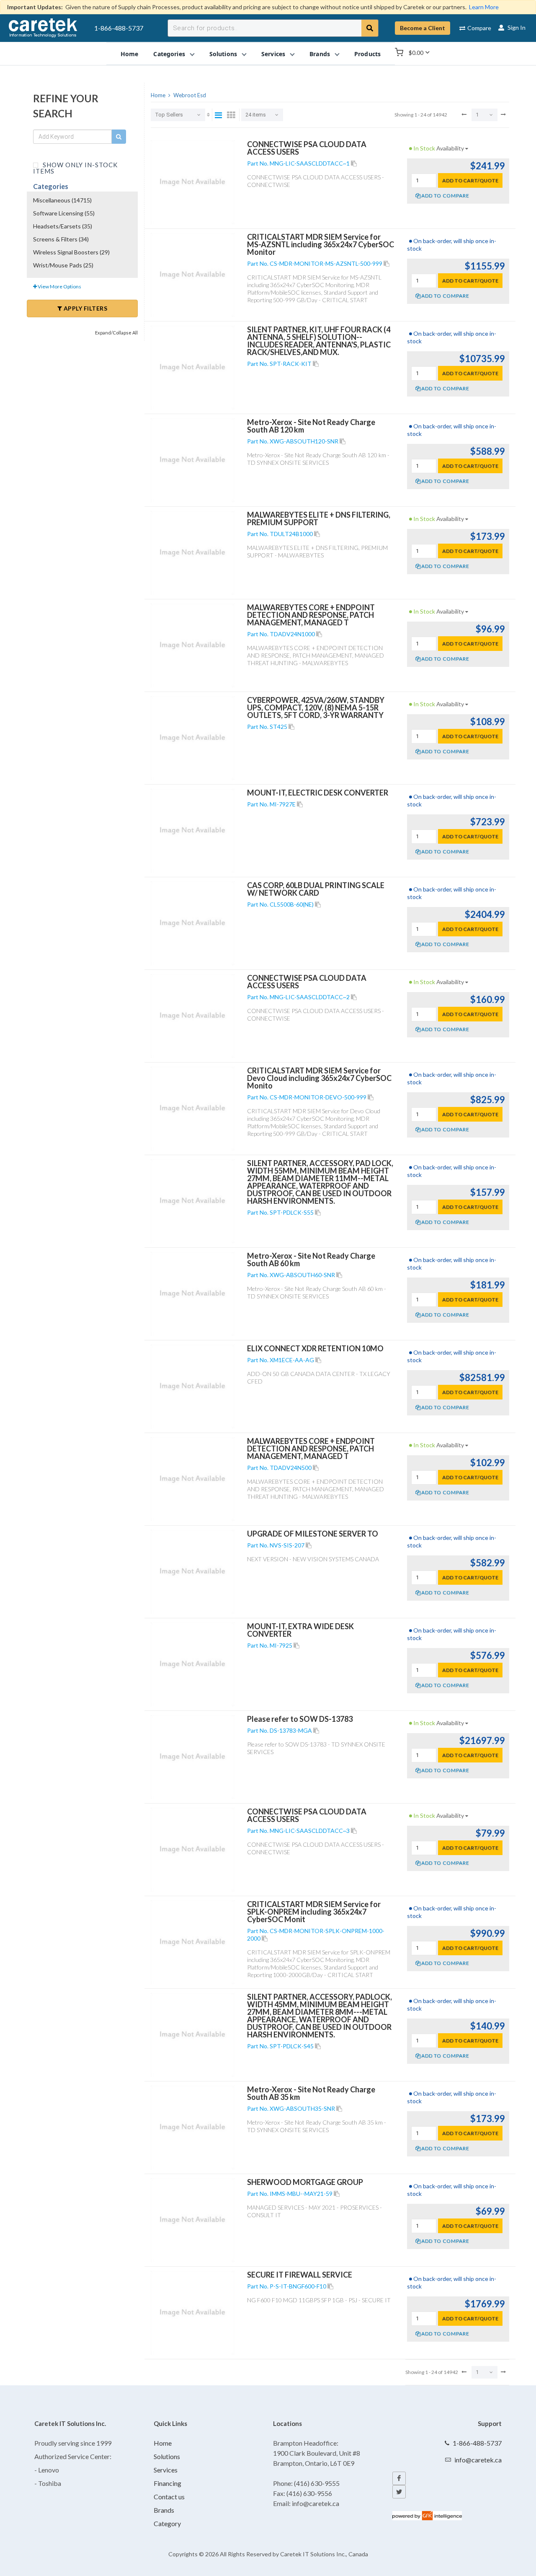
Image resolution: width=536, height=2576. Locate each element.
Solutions (167, 2456)
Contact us (169, 2497)
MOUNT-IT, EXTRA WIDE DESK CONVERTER (300, 1630)
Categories (51, 186)
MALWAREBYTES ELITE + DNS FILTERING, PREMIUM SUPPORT (319, 518)
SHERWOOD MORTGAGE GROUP (305, 2182)
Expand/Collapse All (116, 333)
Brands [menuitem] (320, 53)
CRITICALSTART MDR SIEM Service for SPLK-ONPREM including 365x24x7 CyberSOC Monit (314, 1912)
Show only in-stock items (75, 167)
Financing (167, 2483)
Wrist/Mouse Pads (63, 265)
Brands (164, 2510)
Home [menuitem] (130, 53)
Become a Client (423, 28)
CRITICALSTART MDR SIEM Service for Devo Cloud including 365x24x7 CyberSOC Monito (319, 1078)
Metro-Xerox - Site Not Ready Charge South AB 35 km (311, 2093)
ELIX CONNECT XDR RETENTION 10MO (315, 1348)
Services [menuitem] (273, 53)
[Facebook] (399, 2478)
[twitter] (399, 2492)
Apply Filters (85, 308)
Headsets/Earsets (63, 226)
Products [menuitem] (367, 53)
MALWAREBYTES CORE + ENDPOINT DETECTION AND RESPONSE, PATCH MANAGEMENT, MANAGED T (311, 615)
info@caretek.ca (478, 2460)
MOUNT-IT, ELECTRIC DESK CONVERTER (318, 793)
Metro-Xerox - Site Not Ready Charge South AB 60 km (311, 1259)
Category (167, 2523)
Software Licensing (64, 213)
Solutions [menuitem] (223, 53)
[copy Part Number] (354, 163)
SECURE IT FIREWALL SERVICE (300, 2275)
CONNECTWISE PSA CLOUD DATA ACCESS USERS (307, 148)
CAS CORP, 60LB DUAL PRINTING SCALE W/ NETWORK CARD (316, 889)
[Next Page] (503, 114)
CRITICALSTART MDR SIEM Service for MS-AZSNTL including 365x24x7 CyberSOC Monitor (321, 244)
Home (163, 2443)
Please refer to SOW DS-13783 (300, 1719)
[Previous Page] (464, 114)
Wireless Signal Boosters (71, 252)
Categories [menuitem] (169, 53)
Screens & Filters (61, 239)
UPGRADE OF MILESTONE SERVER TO (313, 1534)
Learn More (484, 7)
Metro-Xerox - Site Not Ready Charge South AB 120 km (311, 426)
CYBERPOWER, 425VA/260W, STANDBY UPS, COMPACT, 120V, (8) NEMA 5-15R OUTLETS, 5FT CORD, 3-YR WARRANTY (316, 707)
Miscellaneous (62, 200)
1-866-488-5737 (119, 28)
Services (166, 2470)
